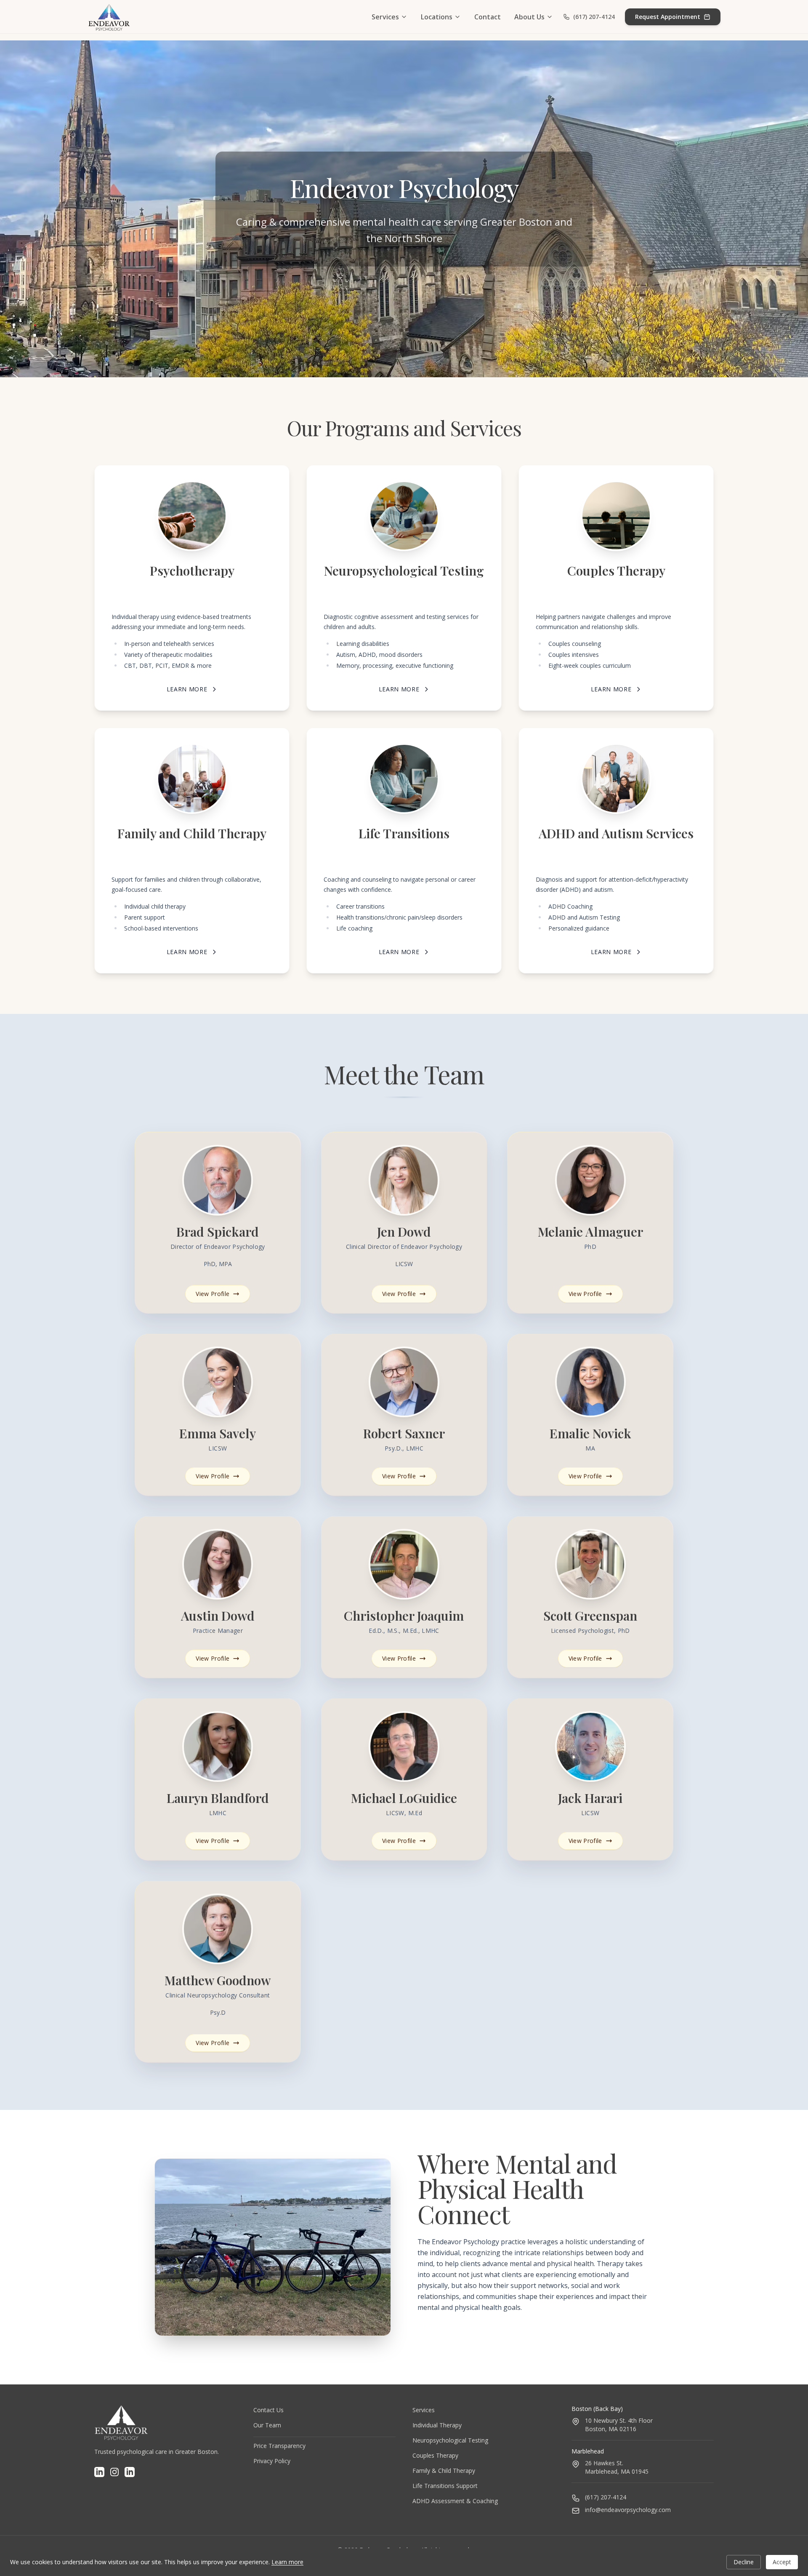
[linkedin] (99, 2472)
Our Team (267, 2425)
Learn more (287, 2562)
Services (385, 17)
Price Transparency (279, 2446)
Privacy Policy (272, 2461)
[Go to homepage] (109, 17)
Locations (437, 17)
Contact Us (268, 2410)
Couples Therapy (435, 2455)
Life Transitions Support (445, 2486)
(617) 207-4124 (594, 17)
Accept (782, 2562)
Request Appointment (668, 17)
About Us (529, 17)
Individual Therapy (437, 2425)
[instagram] (114, 2472)
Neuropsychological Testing (450, 2440)
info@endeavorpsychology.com (628, 2510)
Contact (488, 17)
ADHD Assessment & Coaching (455, 2501)
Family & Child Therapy (444, 2471)
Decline (744, 2562)
